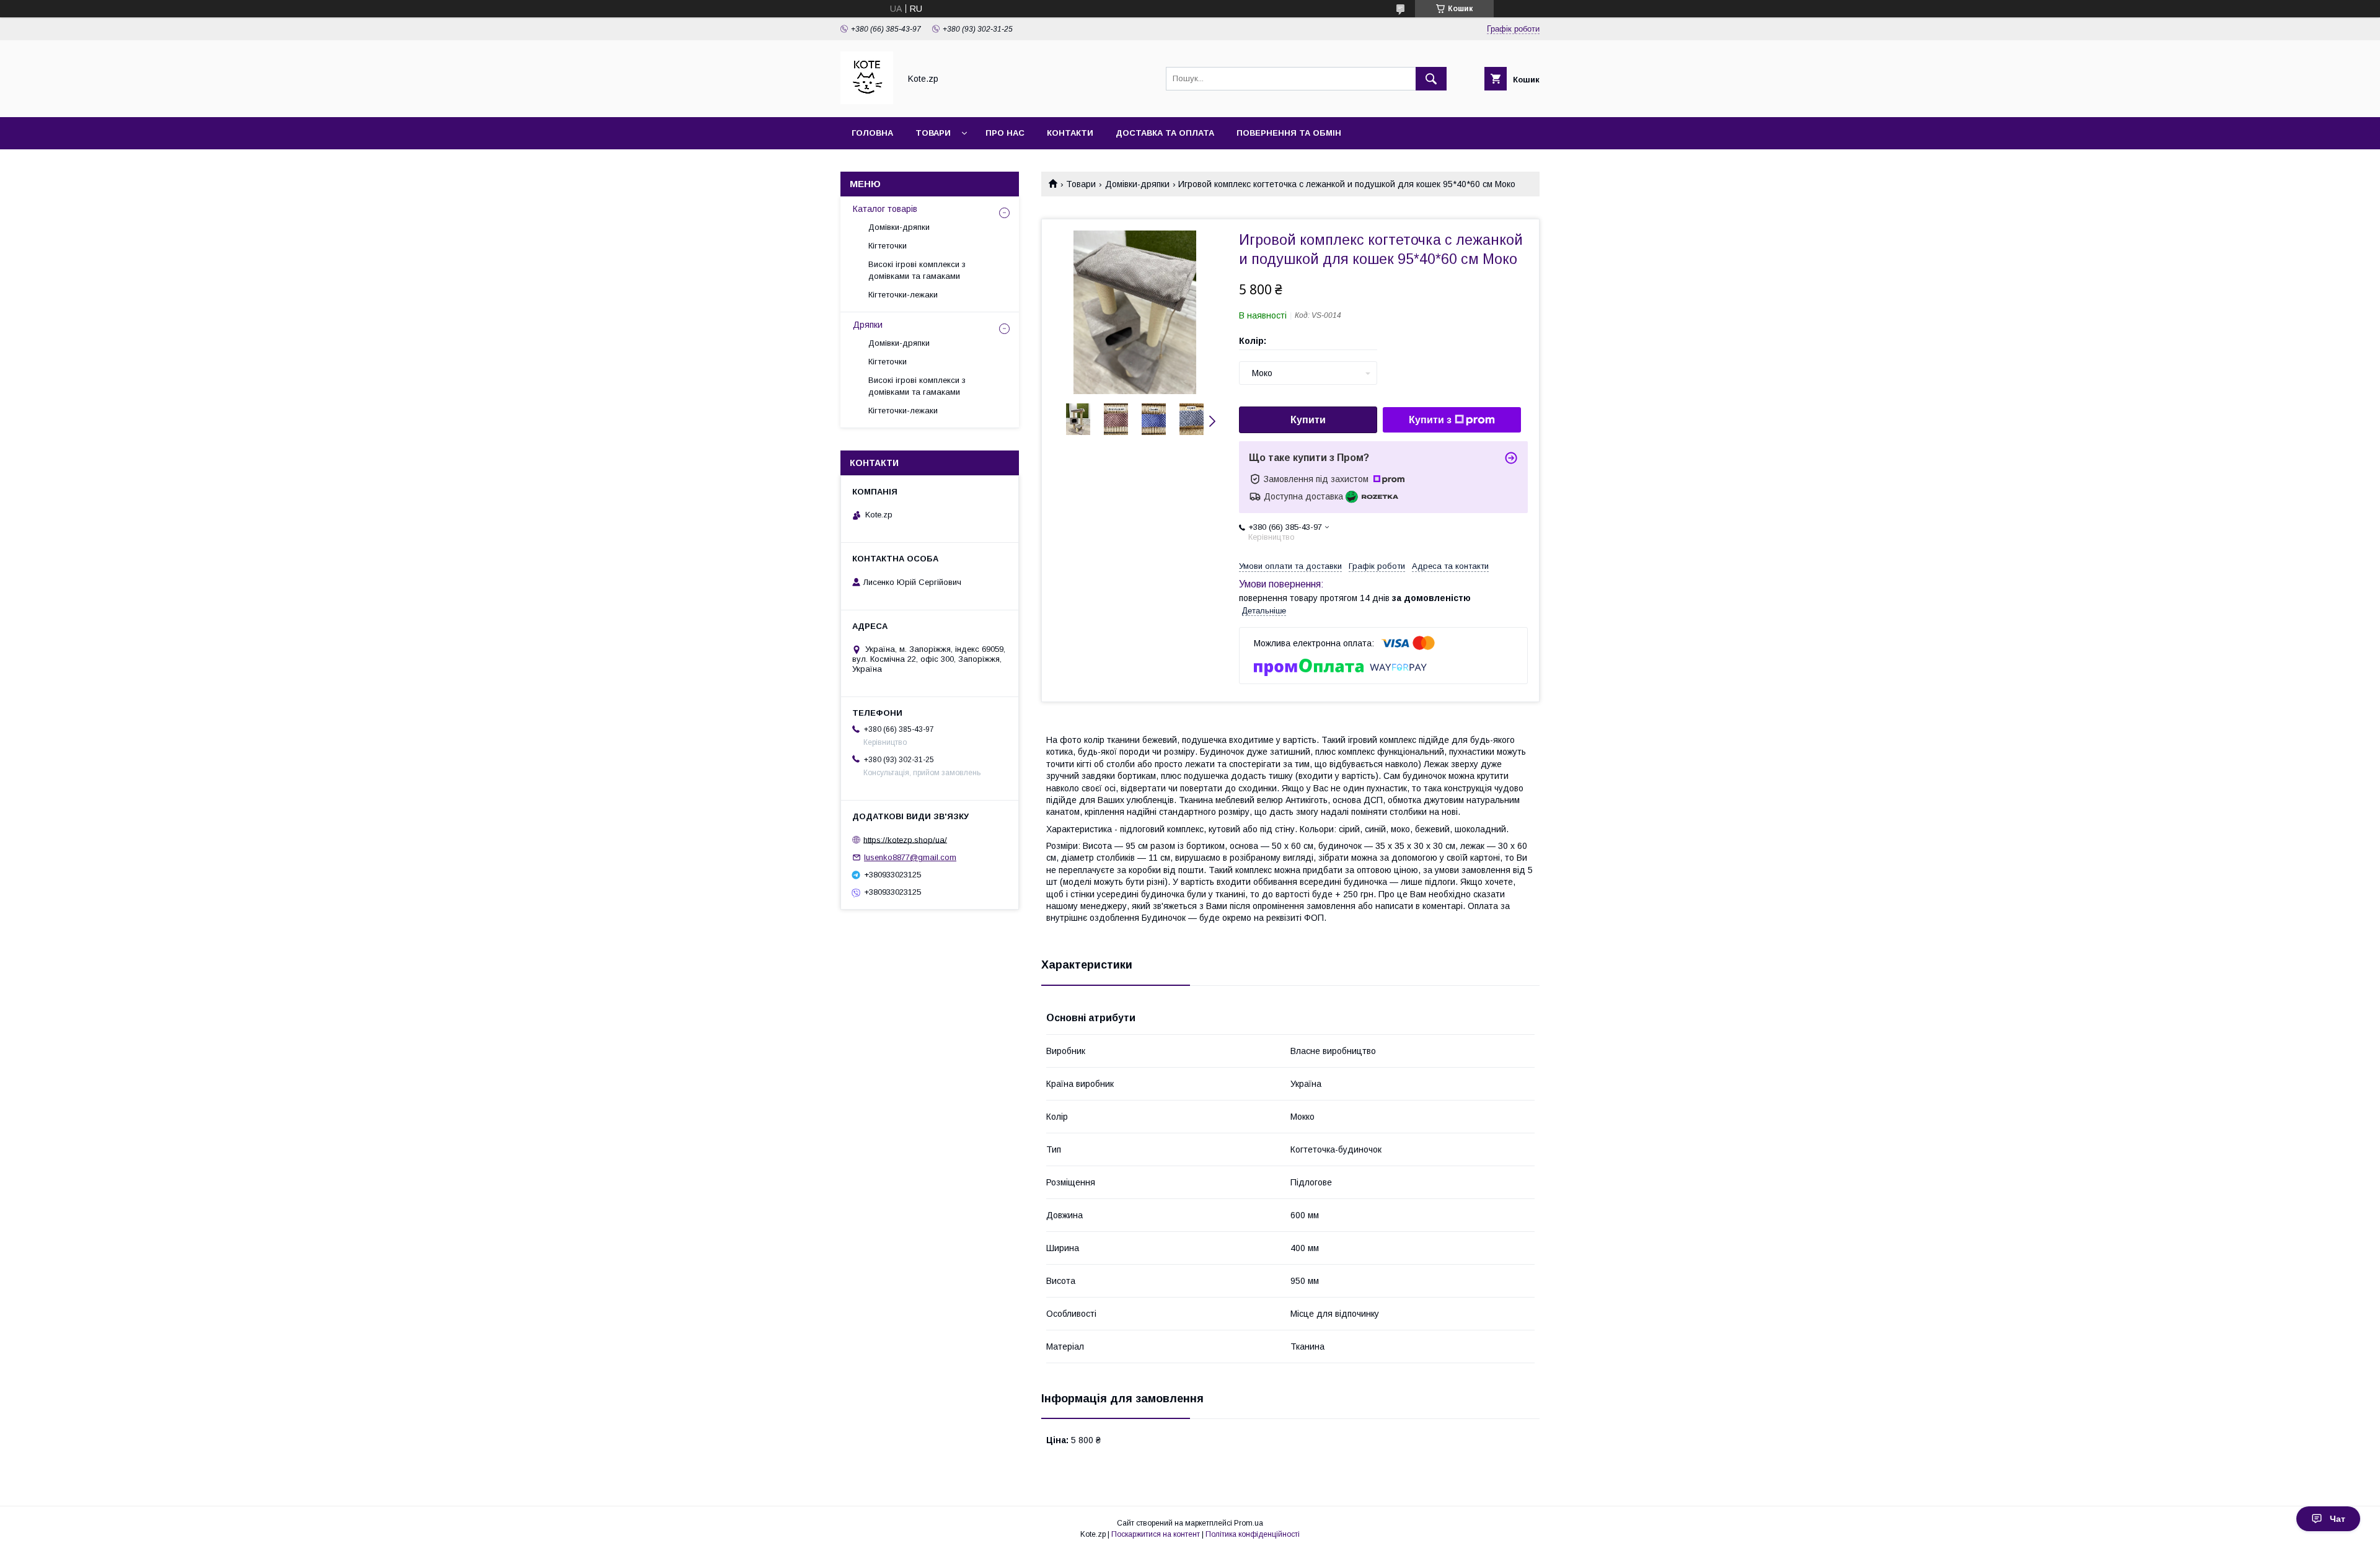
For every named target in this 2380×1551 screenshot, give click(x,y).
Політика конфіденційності (1253, 1534)
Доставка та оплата (1165, 133)
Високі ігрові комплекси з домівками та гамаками (917, 270)
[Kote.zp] (867, 101)
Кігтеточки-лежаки (903, 295)
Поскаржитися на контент (1156, 1534)
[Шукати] (1431, 79)
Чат (2338, 1519)
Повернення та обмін (1289, 133)
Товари (933, 133)
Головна (872, 133)
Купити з (1430, 420)
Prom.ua (1249, 1523)
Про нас (1005, 133)
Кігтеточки (888, 246)
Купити (1308, 420)
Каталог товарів (885, 209)
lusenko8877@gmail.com (910, 857)
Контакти (1070, 133)
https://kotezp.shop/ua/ (905, 839)
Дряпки (868, 325)
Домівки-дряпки (1137, 184)
